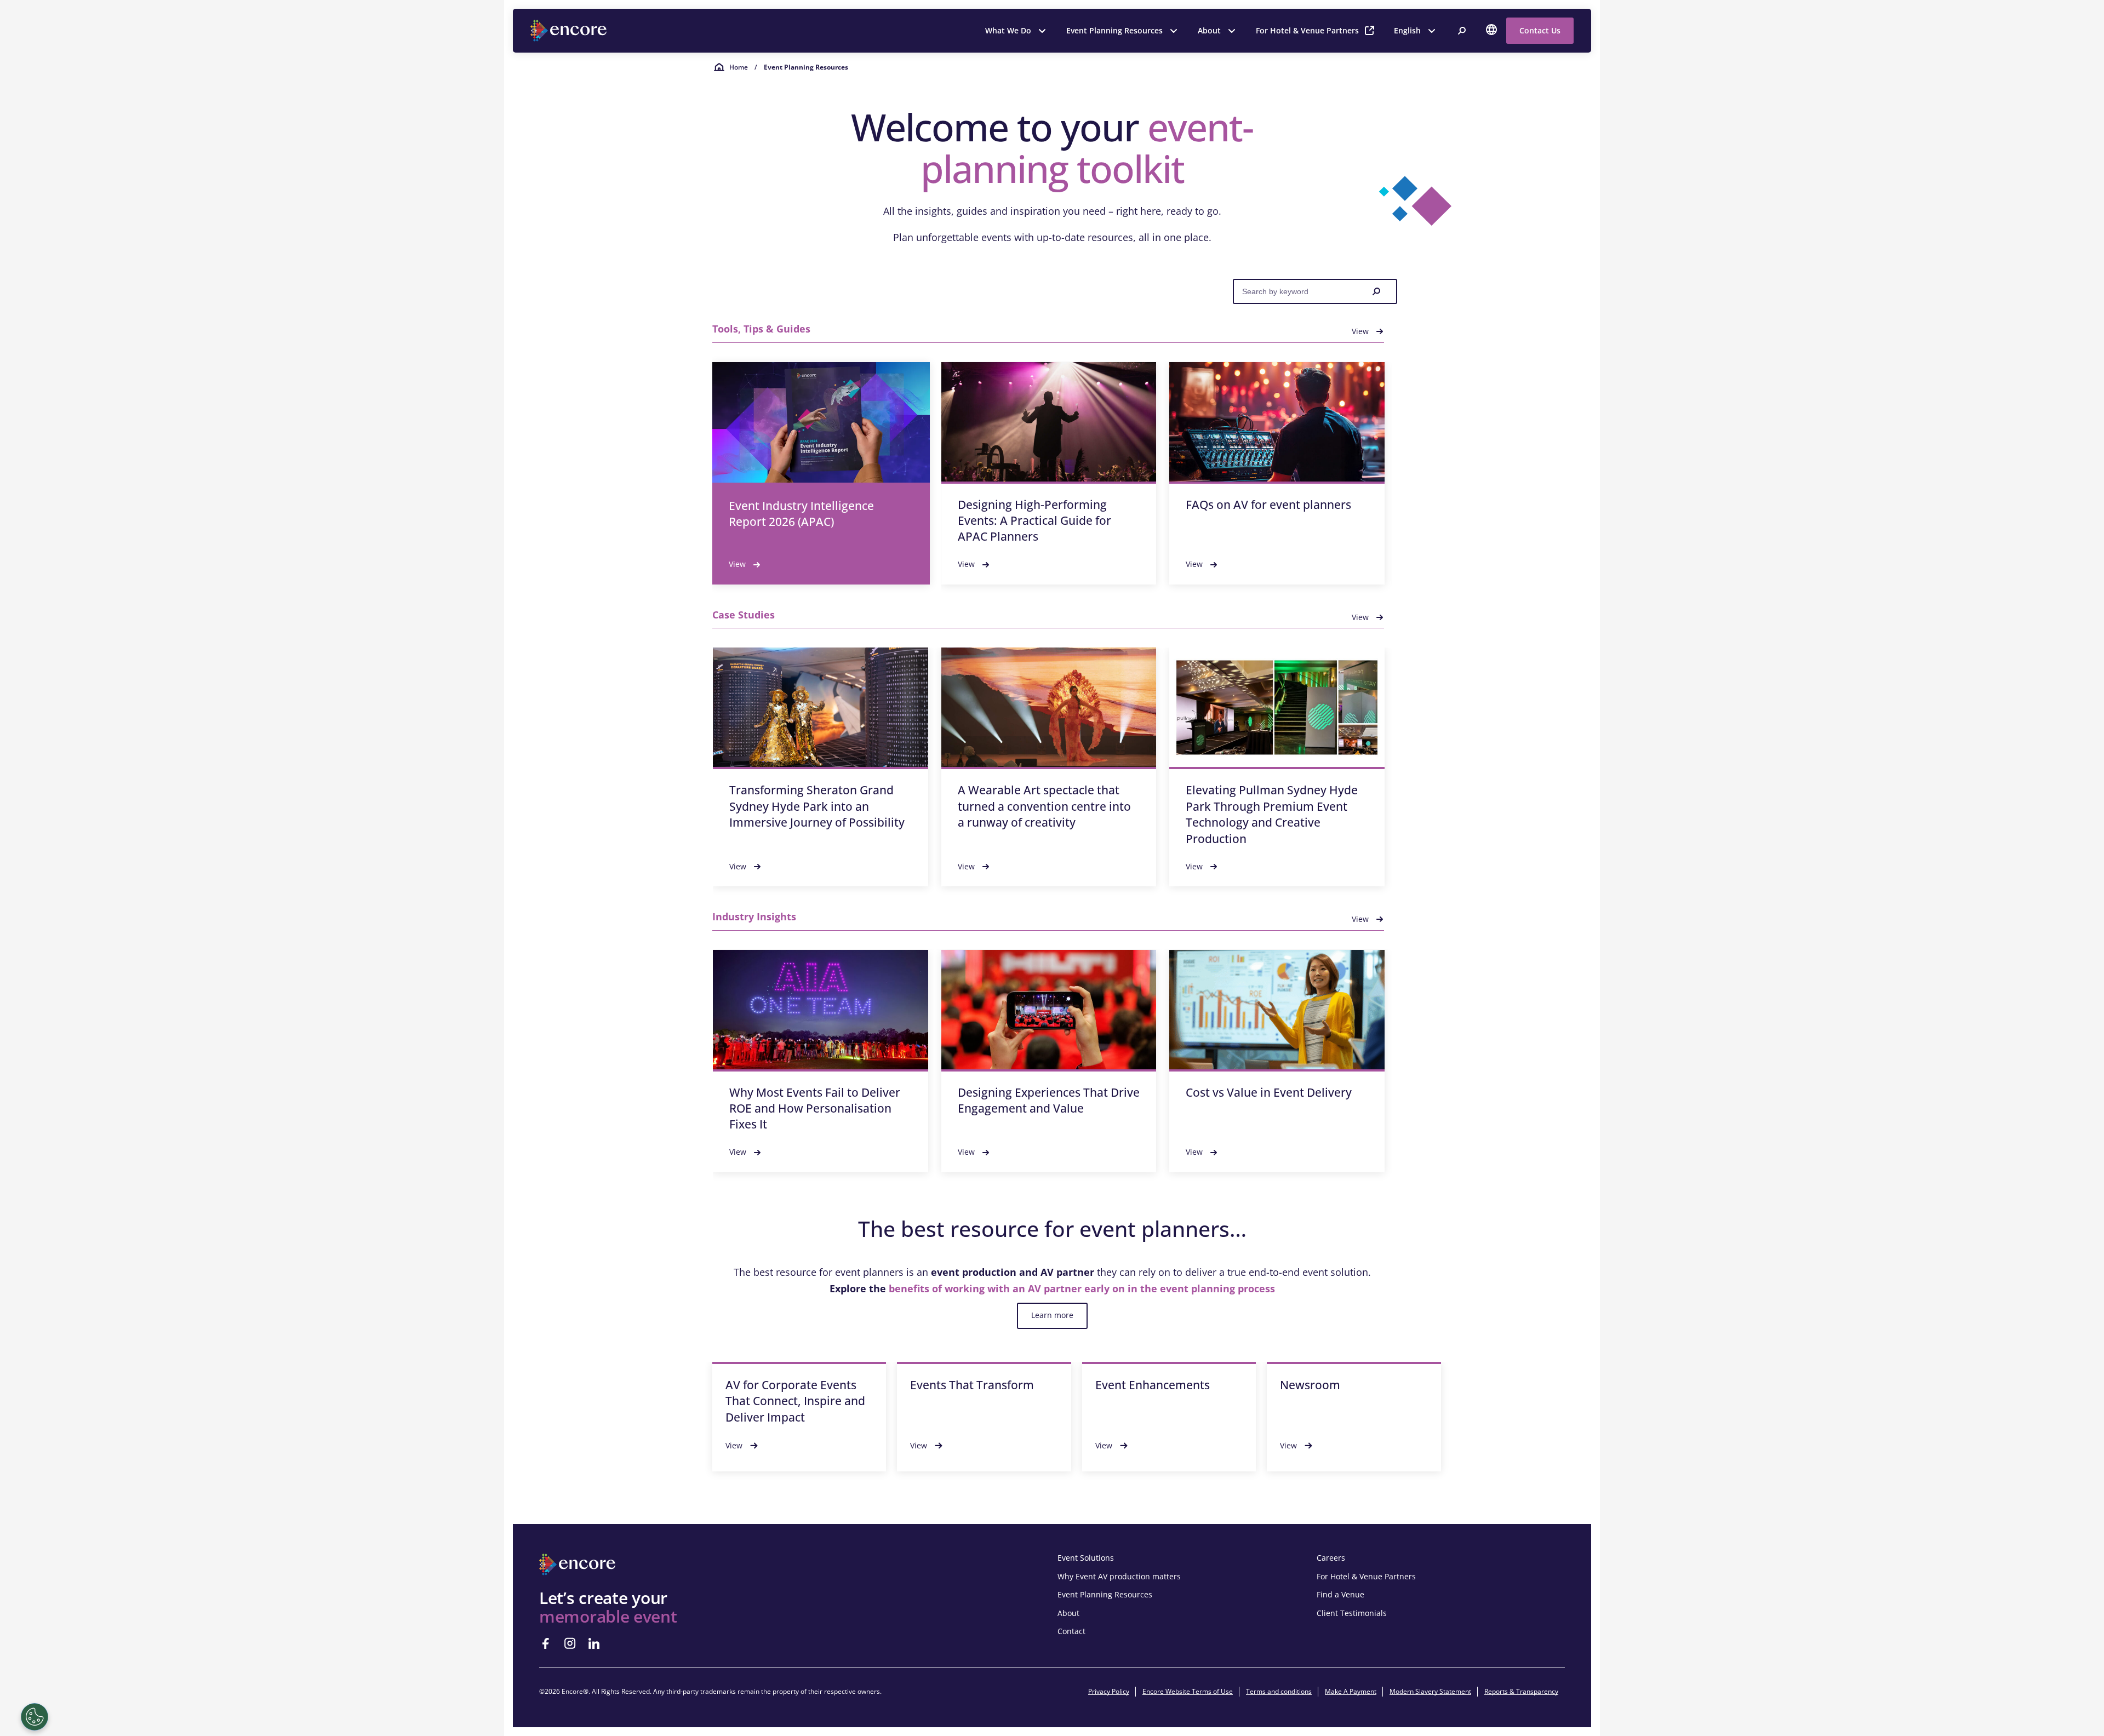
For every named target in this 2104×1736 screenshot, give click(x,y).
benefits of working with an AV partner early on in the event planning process (1082, 1288)
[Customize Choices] (35, 1717)
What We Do (1008, 30)
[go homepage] (570, 31)
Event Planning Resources (1114, 30)
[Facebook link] (546, 1643)
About (1209, 30)
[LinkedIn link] (594, 1643)
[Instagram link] (570, 1643)
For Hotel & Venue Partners (1307, 30)
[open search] (1462, 31)
